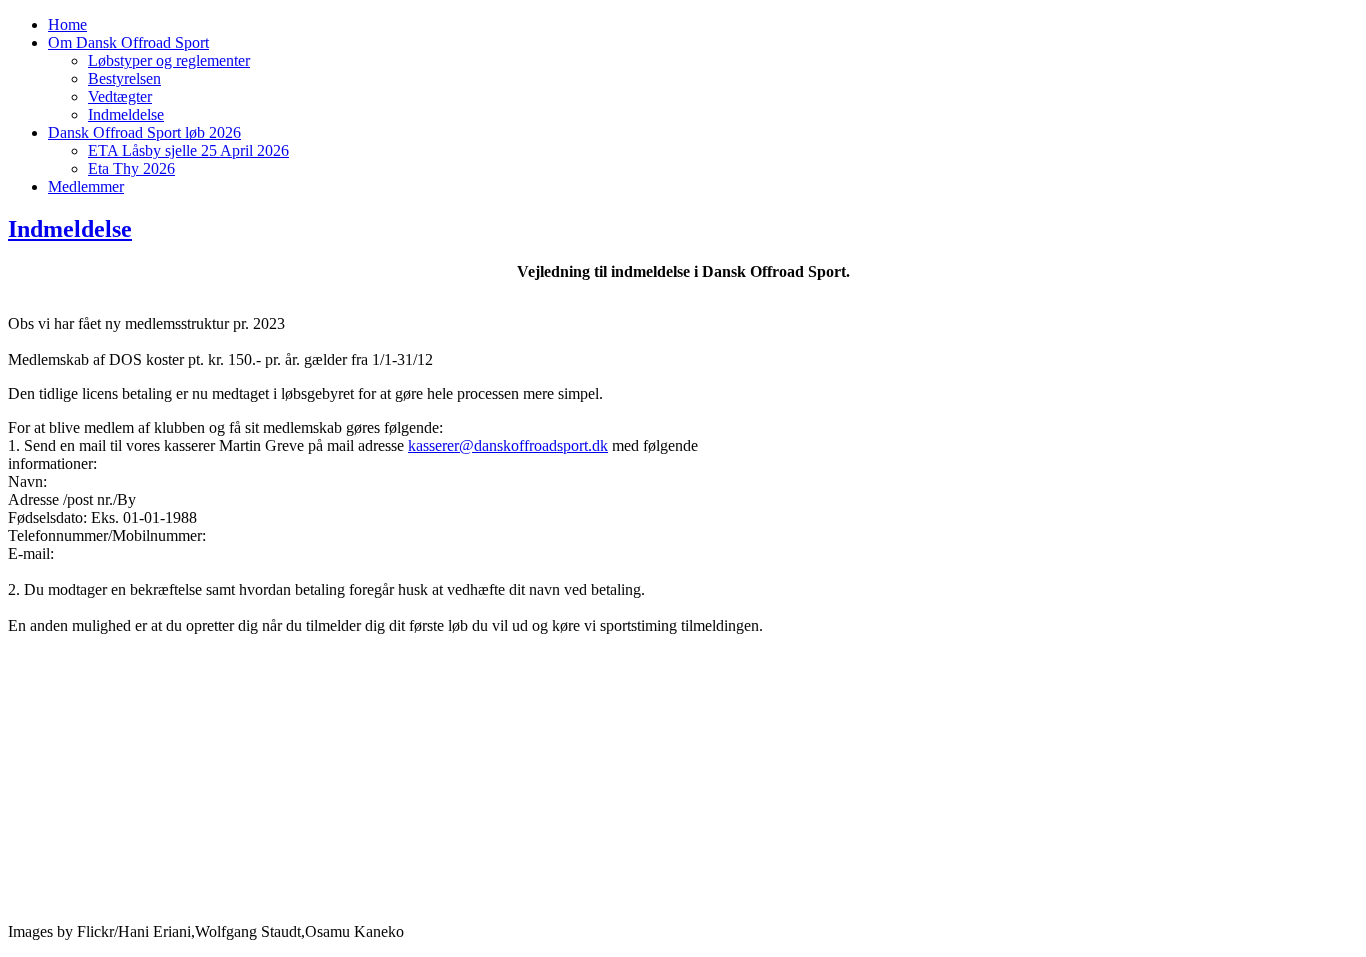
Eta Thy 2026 (131, 168)
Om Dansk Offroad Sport (128, 42)
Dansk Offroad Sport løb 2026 (144, 132)
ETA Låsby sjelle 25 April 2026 (188, 150)
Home (67, 24)
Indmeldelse (126, 114)
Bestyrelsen (124, 78)
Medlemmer (86, 186)
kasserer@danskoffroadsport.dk (508, 445)
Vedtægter (120, 96)
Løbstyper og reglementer (169, 60)
